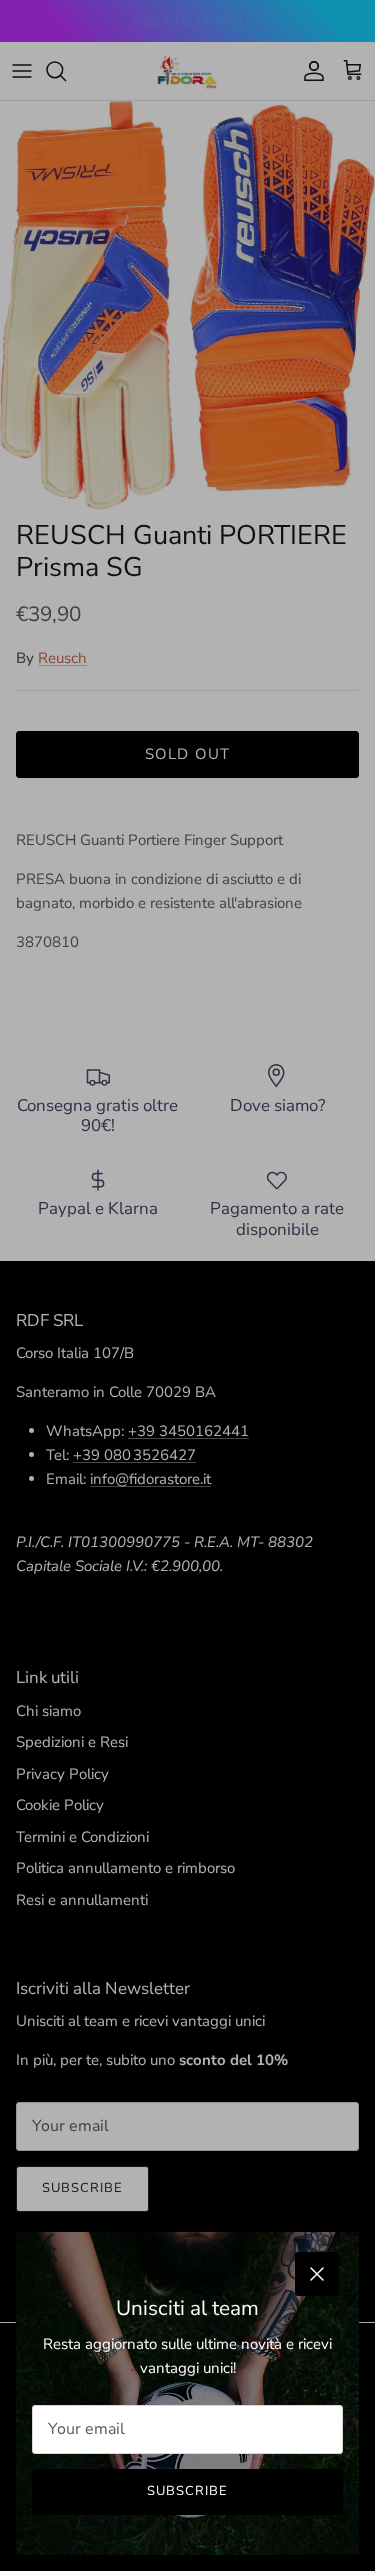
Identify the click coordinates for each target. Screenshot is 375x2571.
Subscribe (187, 2491)
